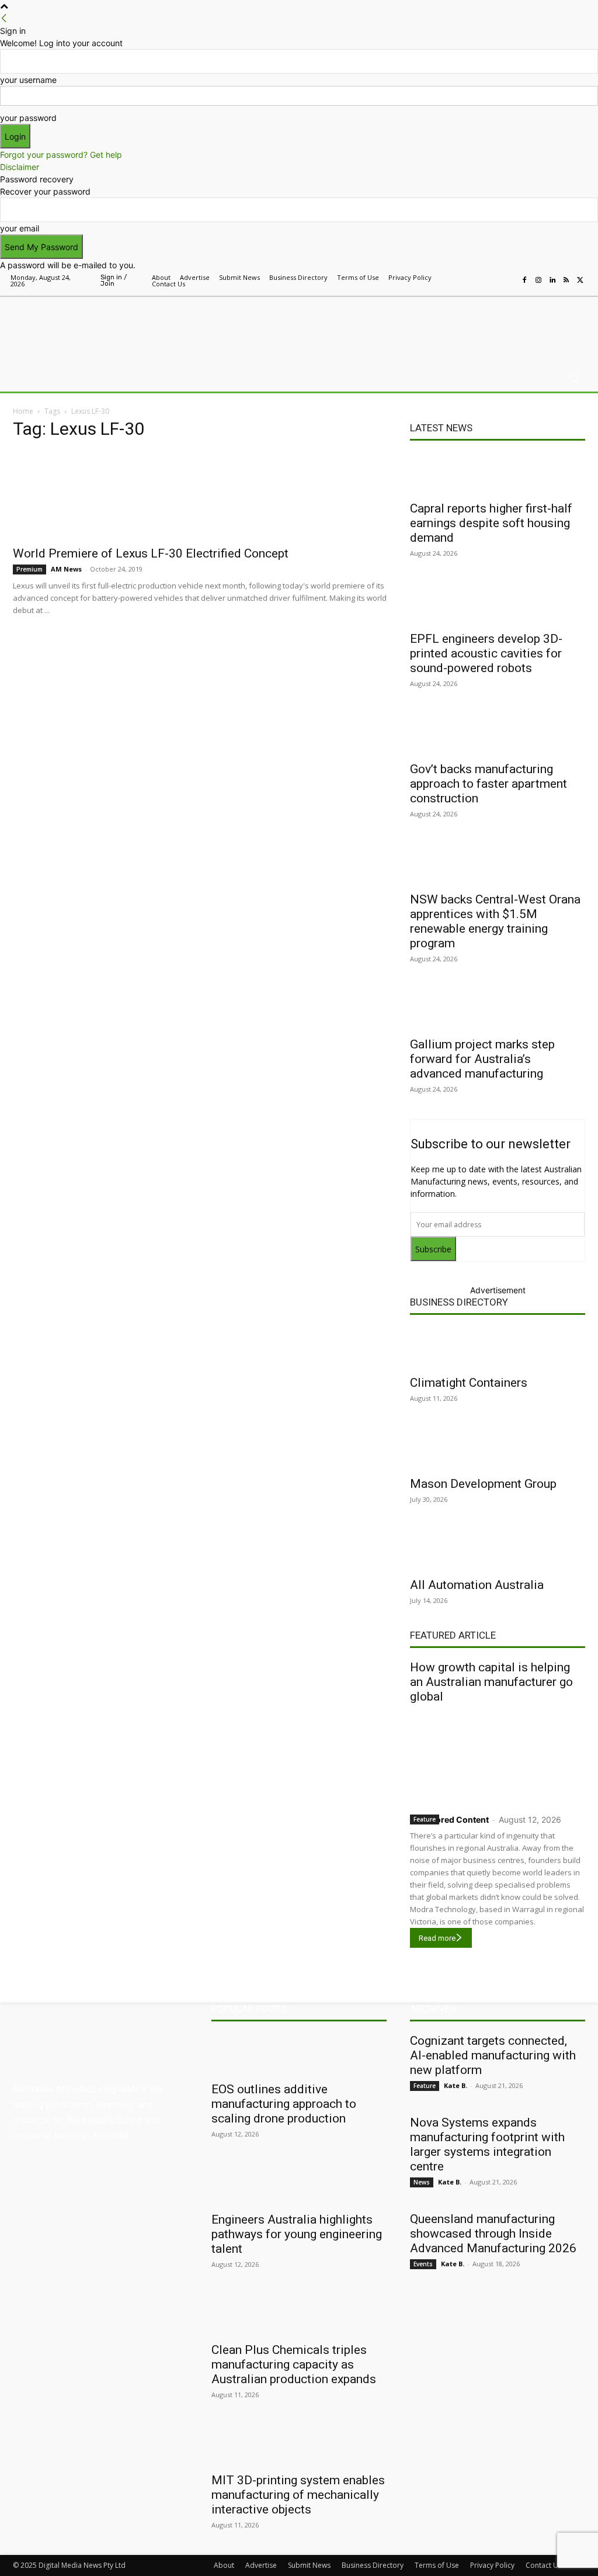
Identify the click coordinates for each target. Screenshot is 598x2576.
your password (28, 118)
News (422, 2182)
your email (20, 228)
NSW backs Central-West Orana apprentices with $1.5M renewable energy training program (495, 921)
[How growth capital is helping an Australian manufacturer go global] (498, 1756)
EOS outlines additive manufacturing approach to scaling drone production (284, 2104)
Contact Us (544, 2565)
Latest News (441, 428)
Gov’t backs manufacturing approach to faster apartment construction (489, 784)
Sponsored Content (449, 1820)
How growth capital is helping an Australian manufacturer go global (491, 1682)
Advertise (261, 2565)
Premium (29, 569)
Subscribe (433, 1249)
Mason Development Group (483, 1484)
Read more (437, 1938)
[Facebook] (524, 281)
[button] (574, 378)
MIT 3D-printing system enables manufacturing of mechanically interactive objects (298, 2495)
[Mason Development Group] (498, 1449)
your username (28, 80)
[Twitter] (580, 281)
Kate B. (456, 2085)
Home (23, 411)
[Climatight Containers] (498, 1348)
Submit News (309, 2565)
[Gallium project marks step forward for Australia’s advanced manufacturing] (498, 1009)
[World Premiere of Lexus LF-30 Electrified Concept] (200, 495)
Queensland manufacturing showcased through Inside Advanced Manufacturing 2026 (493, 2234)
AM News (66, 569)
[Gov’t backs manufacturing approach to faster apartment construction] (498, 734)
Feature (425, 1819)
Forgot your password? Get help (61, 155)
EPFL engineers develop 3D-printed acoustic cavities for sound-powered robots (486, 653)
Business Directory (459, 1302)
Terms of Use (437, 2565)
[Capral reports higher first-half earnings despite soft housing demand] (498, 473)
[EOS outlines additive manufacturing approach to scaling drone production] (299, 2054)
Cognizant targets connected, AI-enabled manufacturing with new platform (493, 2055)
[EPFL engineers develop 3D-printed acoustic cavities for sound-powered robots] (498, 604)
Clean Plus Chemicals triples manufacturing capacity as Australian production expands (294, 2364)
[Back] (4, 18)
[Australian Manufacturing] (76, 327)
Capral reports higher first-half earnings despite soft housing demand (491, 523)
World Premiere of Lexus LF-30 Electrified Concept (151, 553)
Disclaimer (20, 167)
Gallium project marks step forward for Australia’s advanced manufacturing (482, 1059)
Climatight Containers (469, 1383)
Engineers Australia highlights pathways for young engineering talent (297, 2234)
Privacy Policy (492, 2565)
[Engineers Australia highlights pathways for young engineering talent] (299, 2184)
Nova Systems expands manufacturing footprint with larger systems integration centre (487, 2144)
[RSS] (566, 281)
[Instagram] (538, 281)
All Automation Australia (477, 1585)
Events (423, 2264)
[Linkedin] (552, 281)
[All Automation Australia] (498, 1550)
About (224, 2565)
